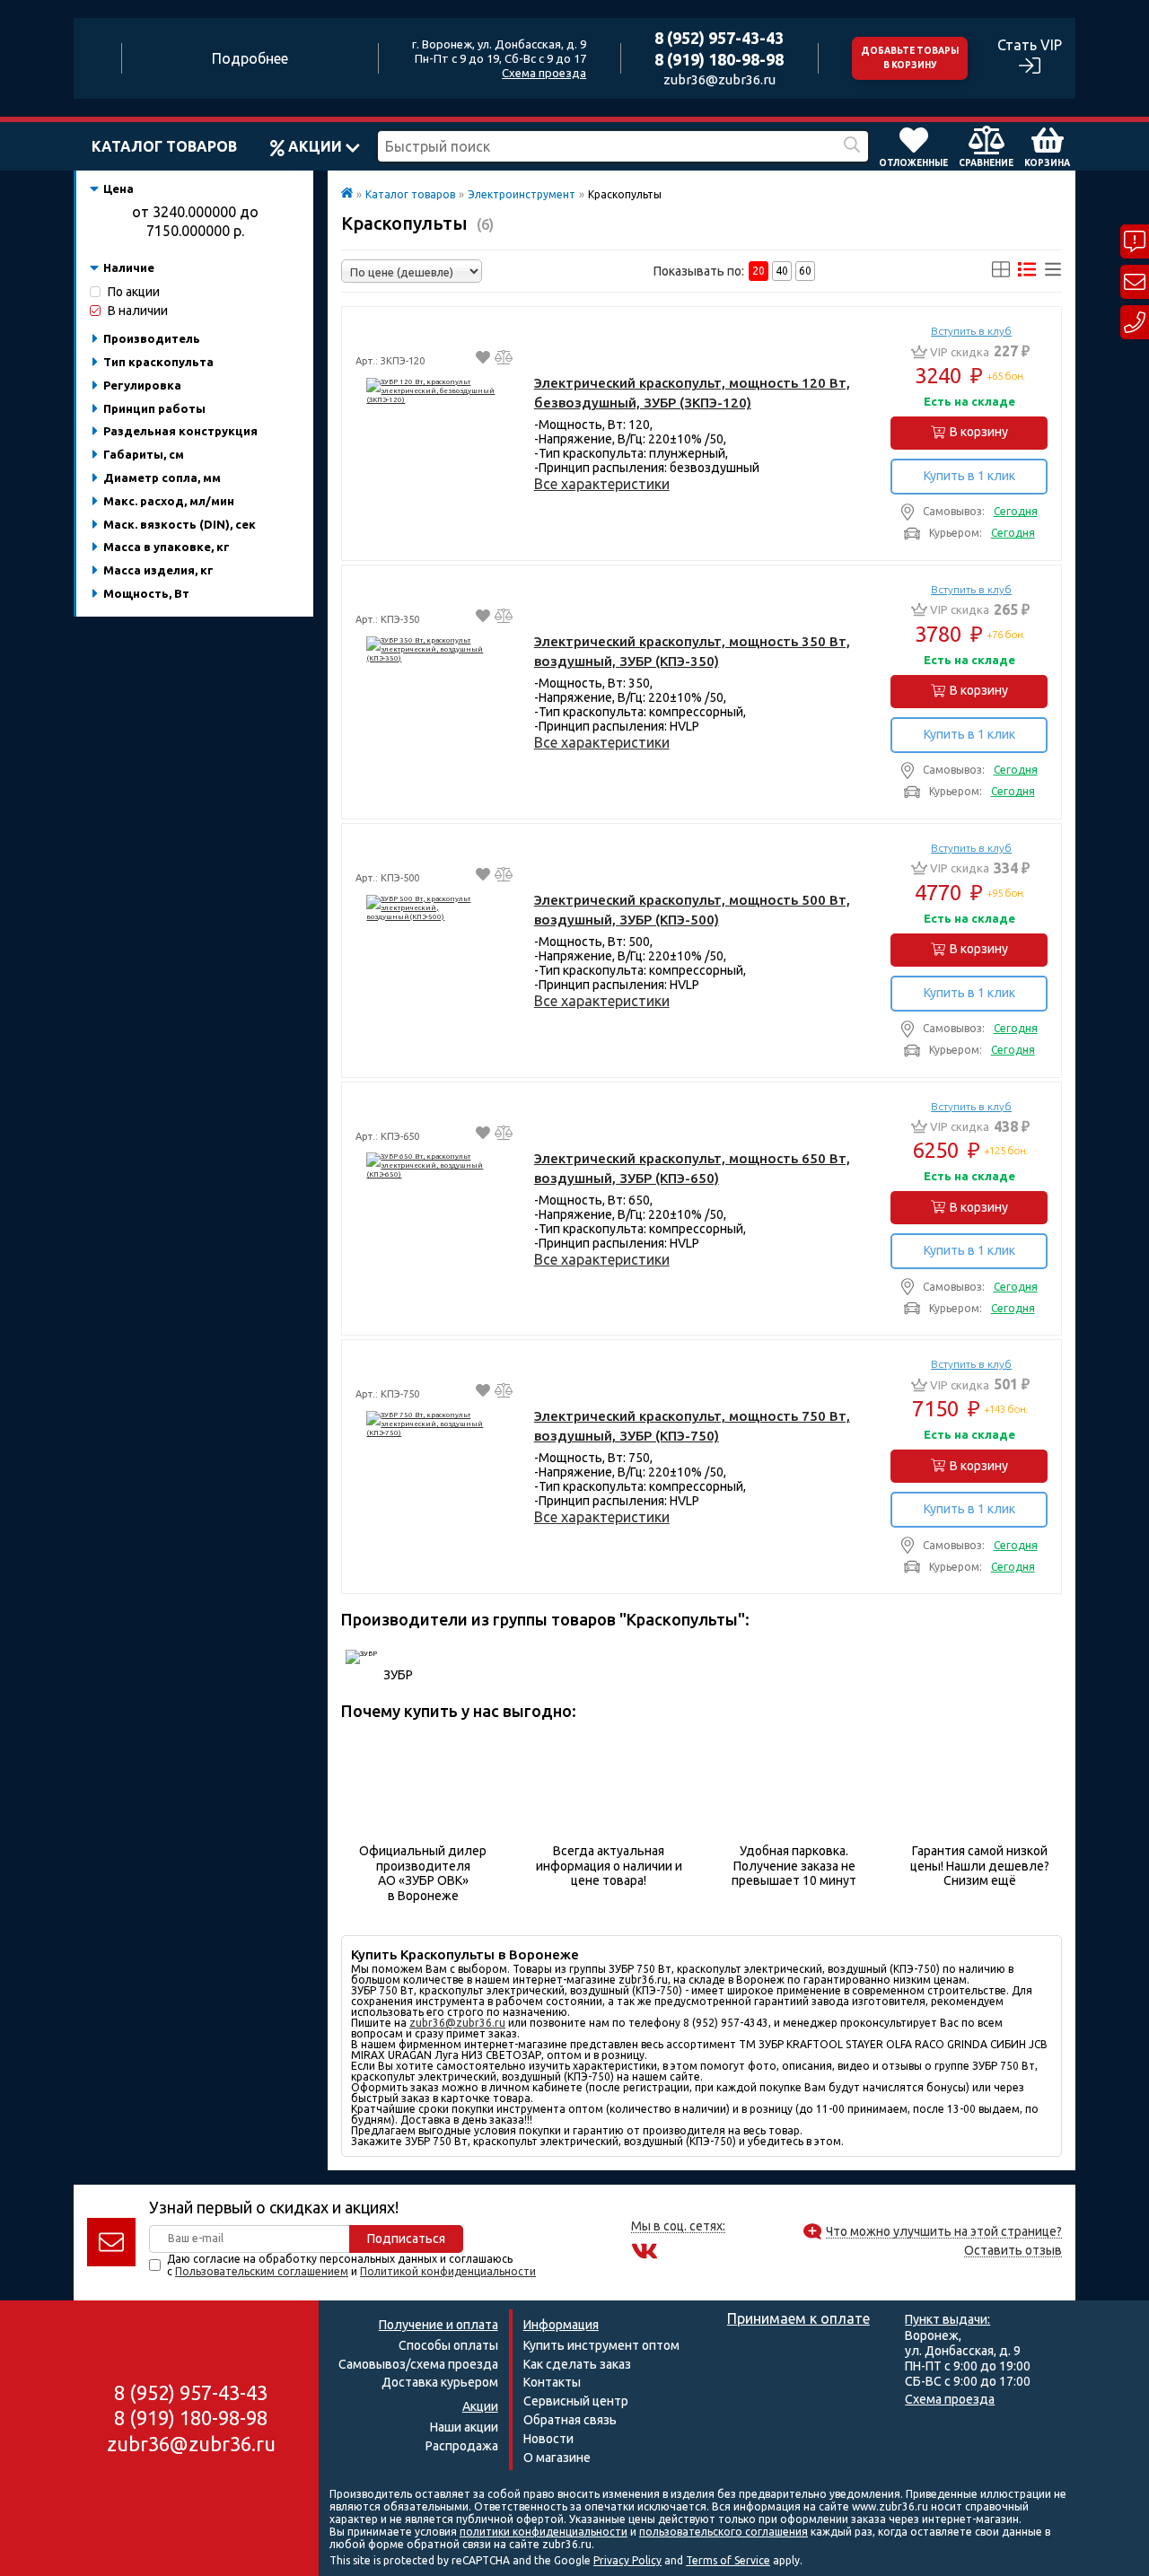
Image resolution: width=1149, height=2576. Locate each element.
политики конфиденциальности (544, 2532)
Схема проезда (544, 73)
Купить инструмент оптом (601, 2345)
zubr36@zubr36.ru (719, 79)
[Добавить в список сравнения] (504, 359)
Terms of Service (728, 2560)
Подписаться (406, 2239)
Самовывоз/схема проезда (418, 2364)
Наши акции (464, 2427)
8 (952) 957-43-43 (719, 38)
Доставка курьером (440, 2382)
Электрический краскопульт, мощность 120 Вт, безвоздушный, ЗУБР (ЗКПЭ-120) (692, 393)
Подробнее (250, 58)
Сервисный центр (576, 2401)
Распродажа (462, 2446)
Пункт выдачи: (947, 2319)
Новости (548, 2439)
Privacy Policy (627, 2560)
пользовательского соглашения (724, 2532)
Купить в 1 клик (969, 476)
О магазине (557, 2458)
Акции (315, 146)
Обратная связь (570, 2420)
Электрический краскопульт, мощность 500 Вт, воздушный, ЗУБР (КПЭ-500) (692, 910)
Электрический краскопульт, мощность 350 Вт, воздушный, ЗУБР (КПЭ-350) (692, 651)
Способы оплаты (448, 2345)
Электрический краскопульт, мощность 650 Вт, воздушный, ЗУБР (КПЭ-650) (692, 1168)
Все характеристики (602, 484)
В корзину (979, 432)
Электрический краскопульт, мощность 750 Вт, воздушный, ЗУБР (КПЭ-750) (692, 1426)
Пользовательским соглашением (262, 2271)
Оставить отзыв (1013, 2251)
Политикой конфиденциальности (448, 2271)
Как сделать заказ (577, 2364)
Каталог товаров (164, 146)
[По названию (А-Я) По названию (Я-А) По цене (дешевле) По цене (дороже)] (412, 271)
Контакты (552, 2382)
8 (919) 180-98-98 (719, 59)
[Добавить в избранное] (483, 359)
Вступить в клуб (971, 331)
